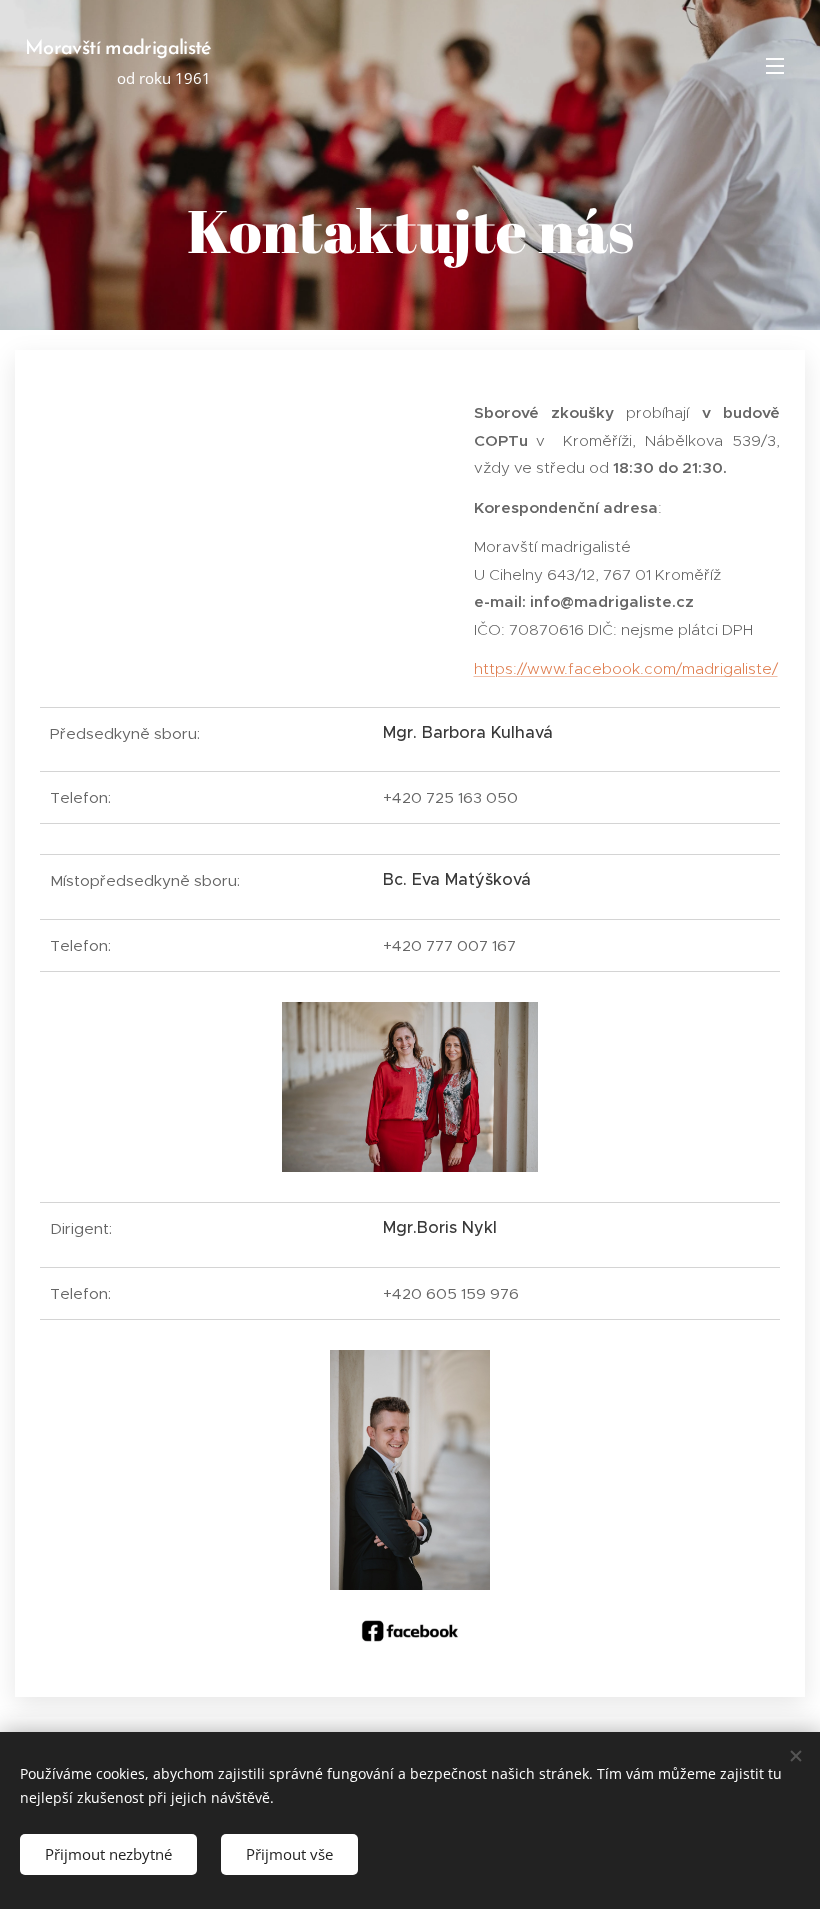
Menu (775, 65)
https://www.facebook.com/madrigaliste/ (626, 668)
